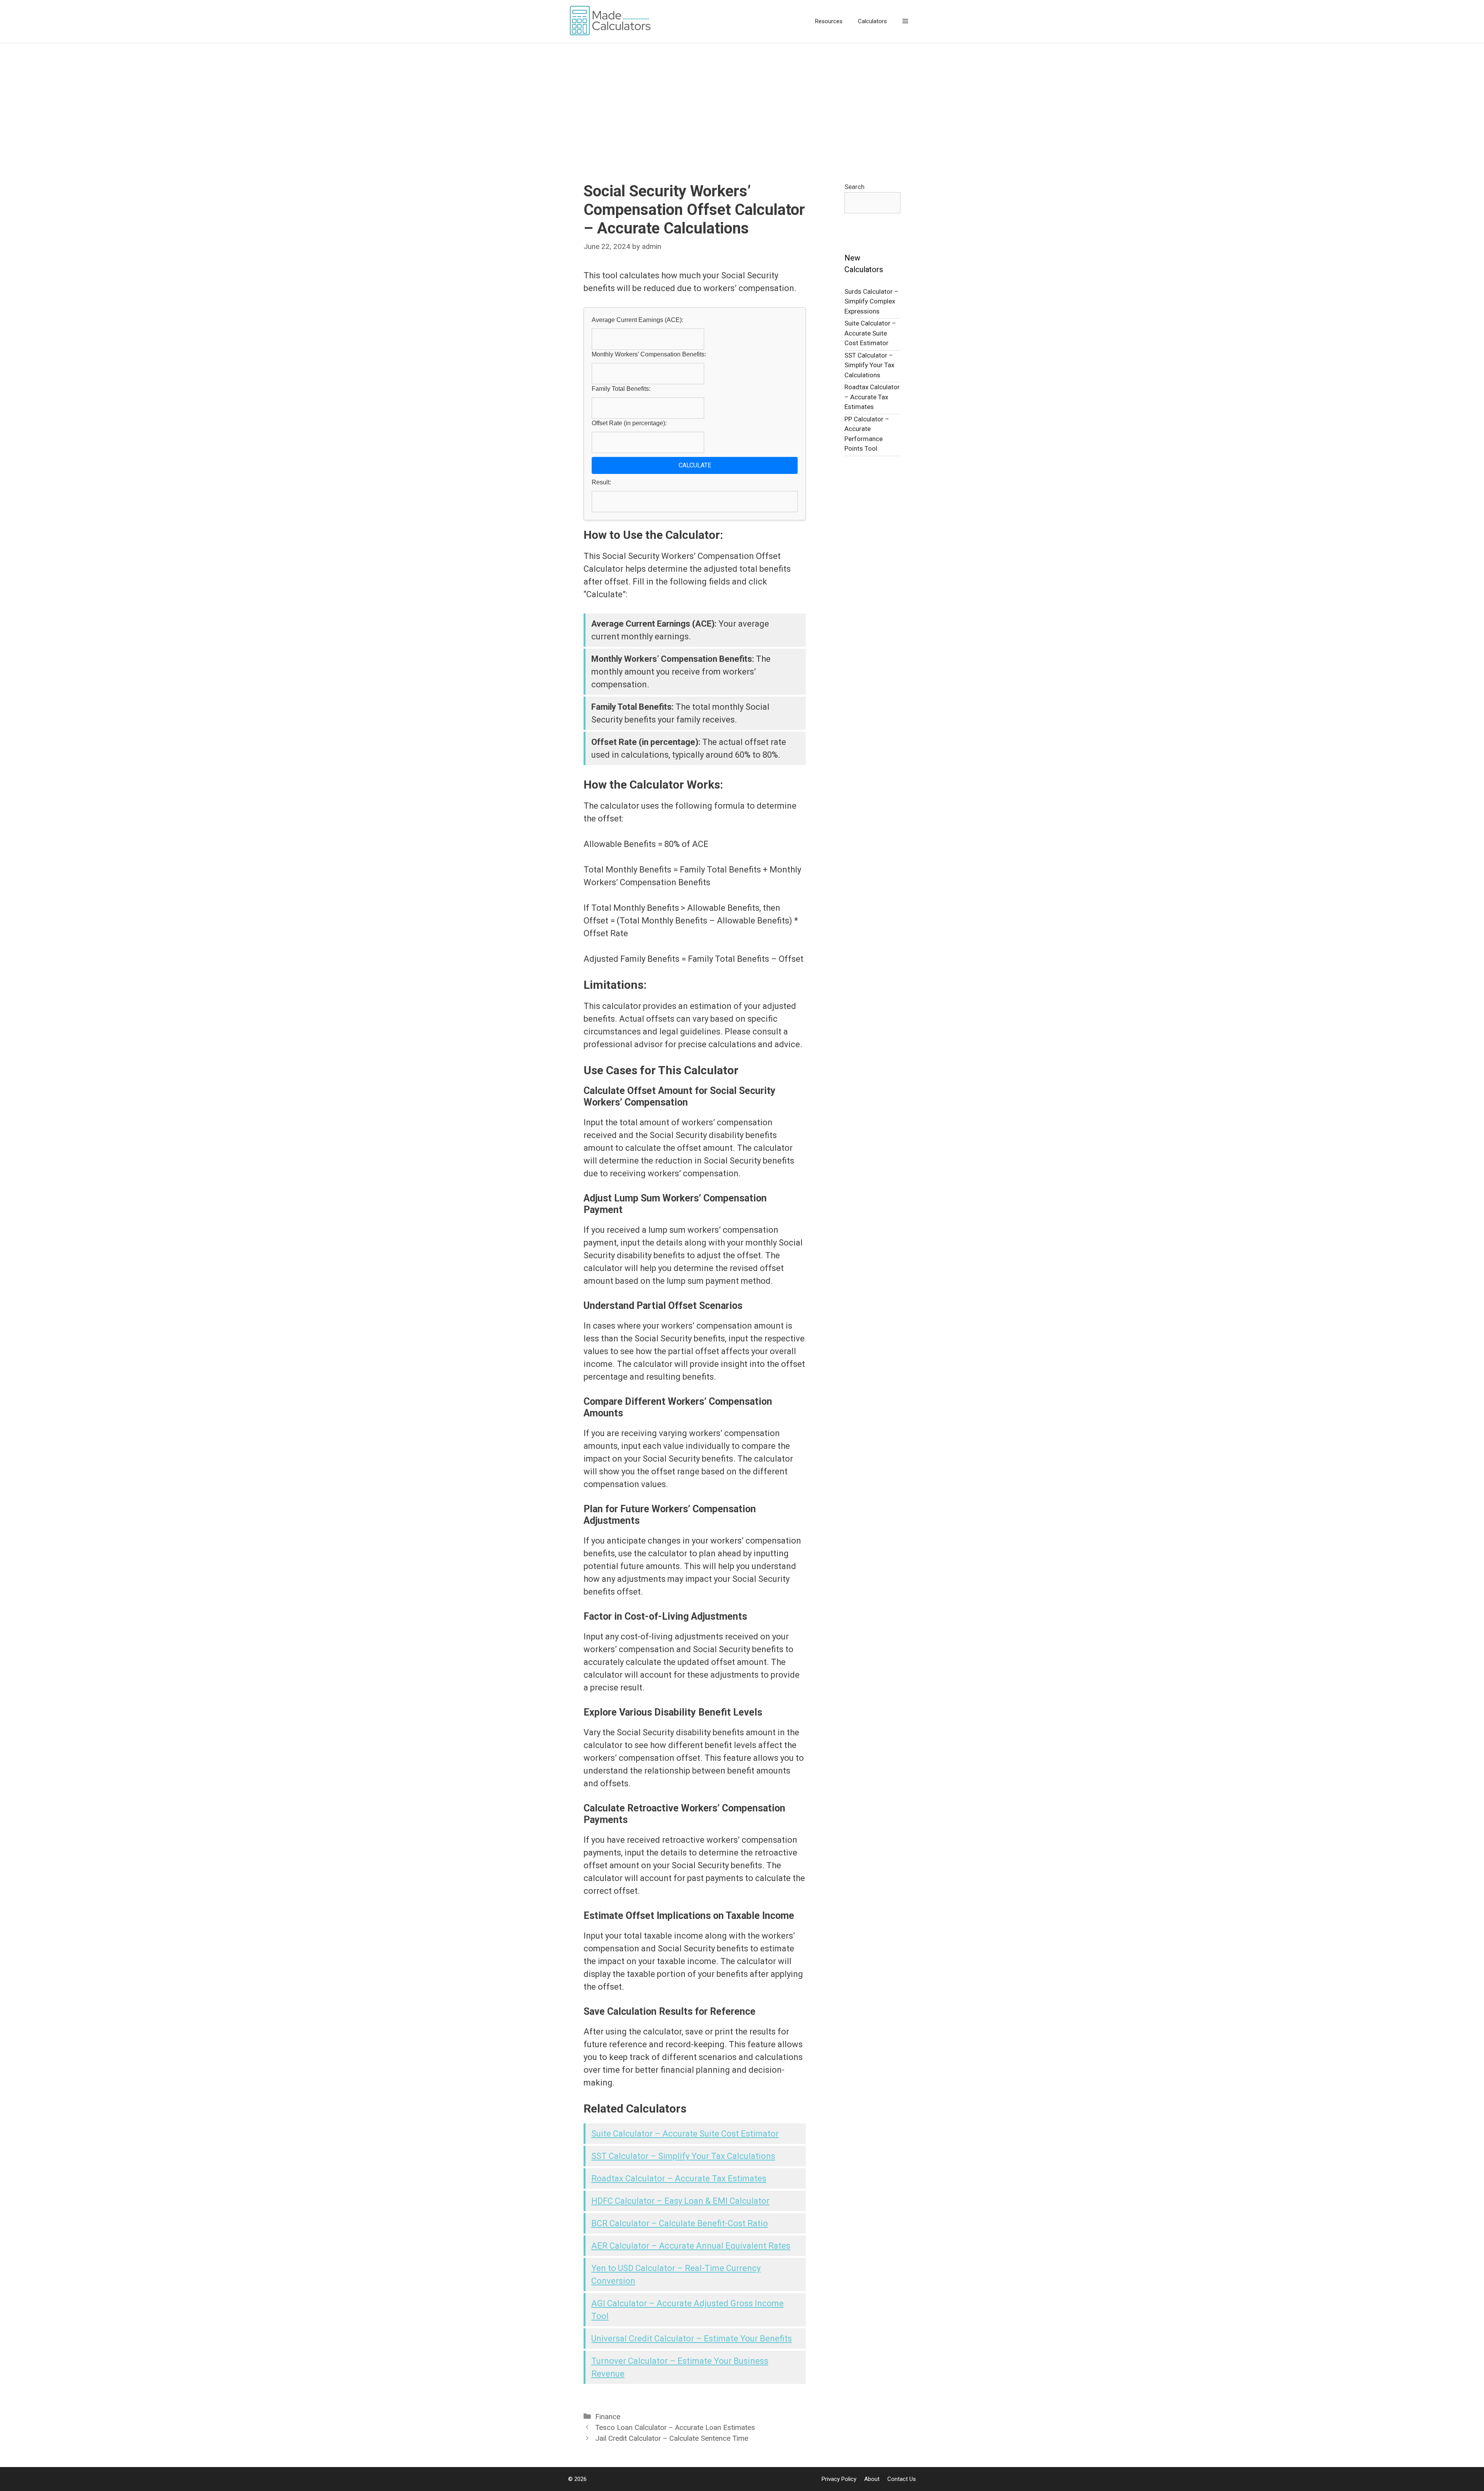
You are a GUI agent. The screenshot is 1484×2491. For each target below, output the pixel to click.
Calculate (695, 465)
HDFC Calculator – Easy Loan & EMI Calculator (680, 2201)
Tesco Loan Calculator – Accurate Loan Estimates (675, 2428)
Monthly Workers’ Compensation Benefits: (649, 354)
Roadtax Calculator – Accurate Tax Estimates (679, 2178)
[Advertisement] (742, 101)
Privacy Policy (839, 2479)
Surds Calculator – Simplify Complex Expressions (871, 301)
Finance (608, 2417)
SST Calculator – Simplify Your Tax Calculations (683, 2156)
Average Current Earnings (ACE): (637, 320)
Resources (829, 21)
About (872, 2479)
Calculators (872, 21)
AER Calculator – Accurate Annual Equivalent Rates (691, 2246)
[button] (905, 21)
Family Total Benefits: (621, 389)
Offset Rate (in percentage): (629, 423)
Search (854, 187)
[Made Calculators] (613, 21)
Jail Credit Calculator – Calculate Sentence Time (672, 2438)
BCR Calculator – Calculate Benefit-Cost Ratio (680, 2223)
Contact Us (902, 2479)
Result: (601, 482)
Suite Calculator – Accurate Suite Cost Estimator (685, 2134)
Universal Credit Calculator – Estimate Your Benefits (692, 2339)
